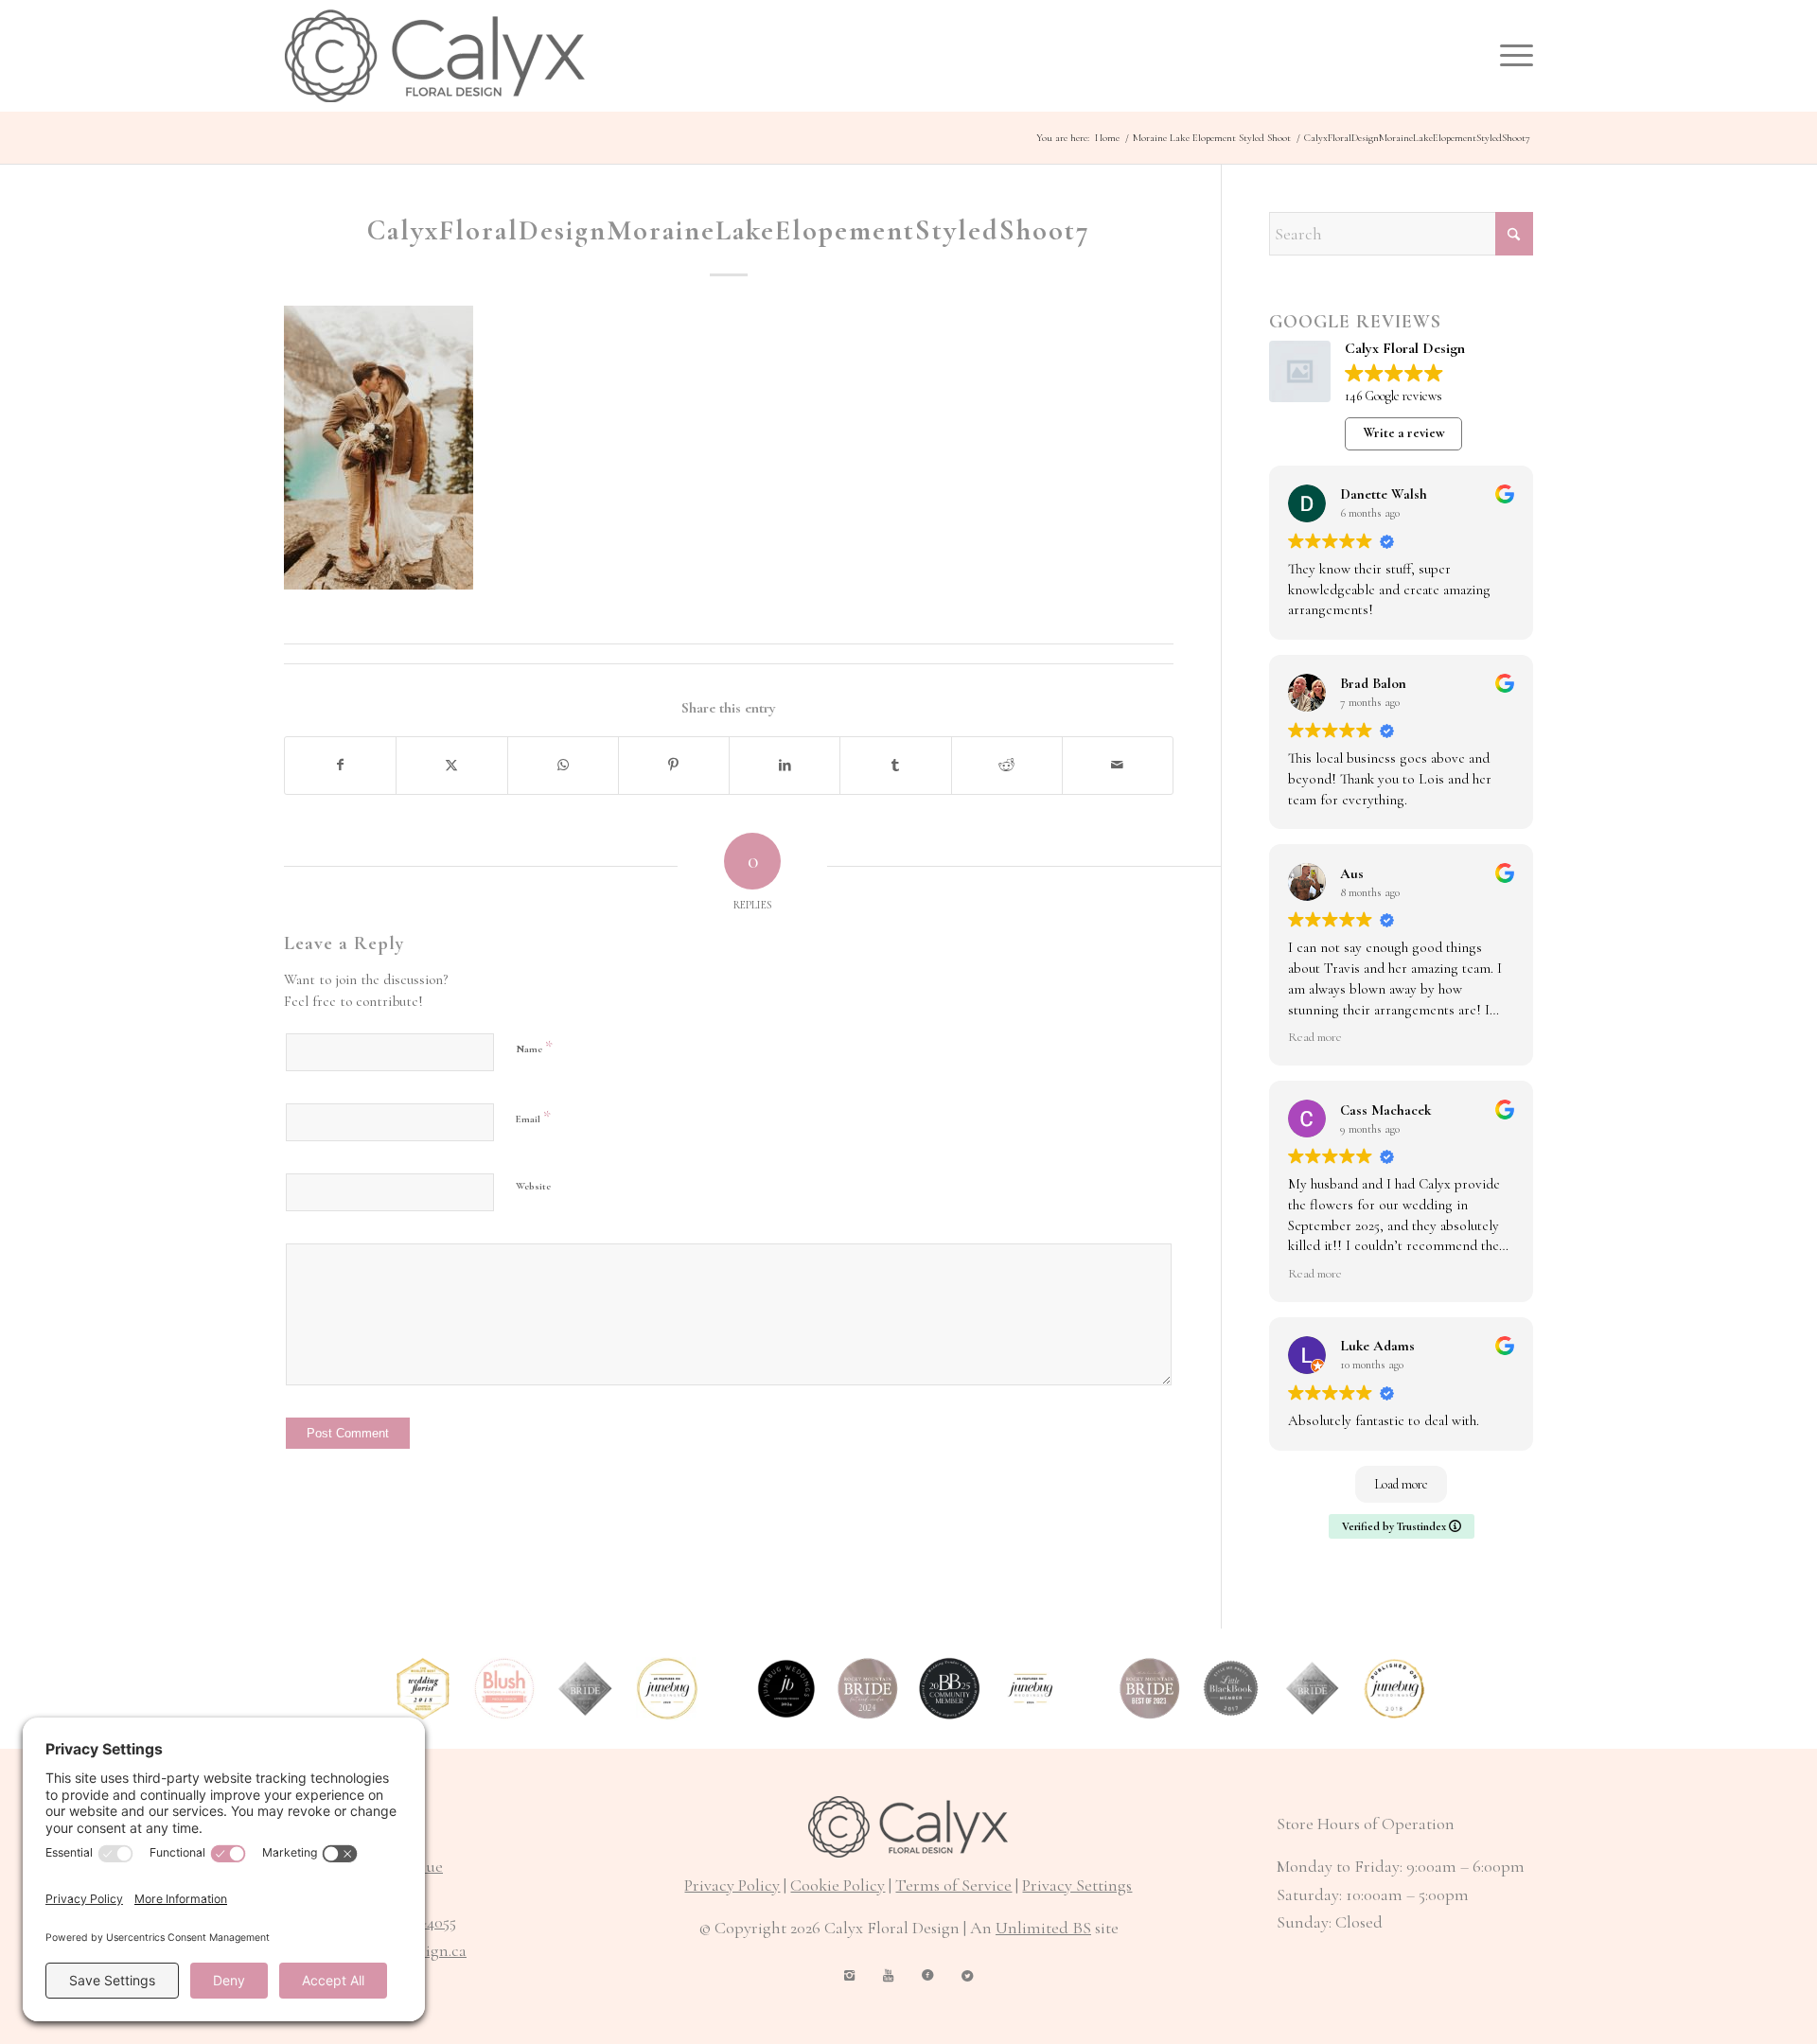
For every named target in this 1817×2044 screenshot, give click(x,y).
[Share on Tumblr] (895, 766)
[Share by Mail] (1118, 766)
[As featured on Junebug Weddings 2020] (667, 1688)
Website (533, 1186)
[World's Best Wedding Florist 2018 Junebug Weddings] (423, 1688)
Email (533, 1117)
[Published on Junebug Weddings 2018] (1394, 1688)
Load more (1401, 1484)
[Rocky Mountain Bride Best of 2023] (1150, 1688)
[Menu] (1510, 56)
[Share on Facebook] (340, 766)
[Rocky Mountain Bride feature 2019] (1313, 1688)
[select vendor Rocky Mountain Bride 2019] (586, 1688)
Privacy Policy (732, 1885)
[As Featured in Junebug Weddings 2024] (1031, 1688)
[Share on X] (451, 766)
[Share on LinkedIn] (785, 766)
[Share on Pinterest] (674, 766)
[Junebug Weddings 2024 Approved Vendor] (786, 1688)
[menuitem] (1510, 56)
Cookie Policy (838, 1885)
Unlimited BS (1043, 1928)
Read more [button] (1315, 1037)
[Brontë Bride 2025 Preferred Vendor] (949, 1688)
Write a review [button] (1404, 433)
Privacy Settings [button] (1077, 1885)
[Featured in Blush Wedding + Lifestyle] (504, 1688)
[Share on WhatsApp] (563, 766)
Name (534, 1047)
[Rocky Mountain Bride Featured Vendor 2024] (868, 1688)
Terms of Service (953, 1885)
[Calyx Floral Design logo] (435, 56)
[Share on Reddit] (1007, 766)
